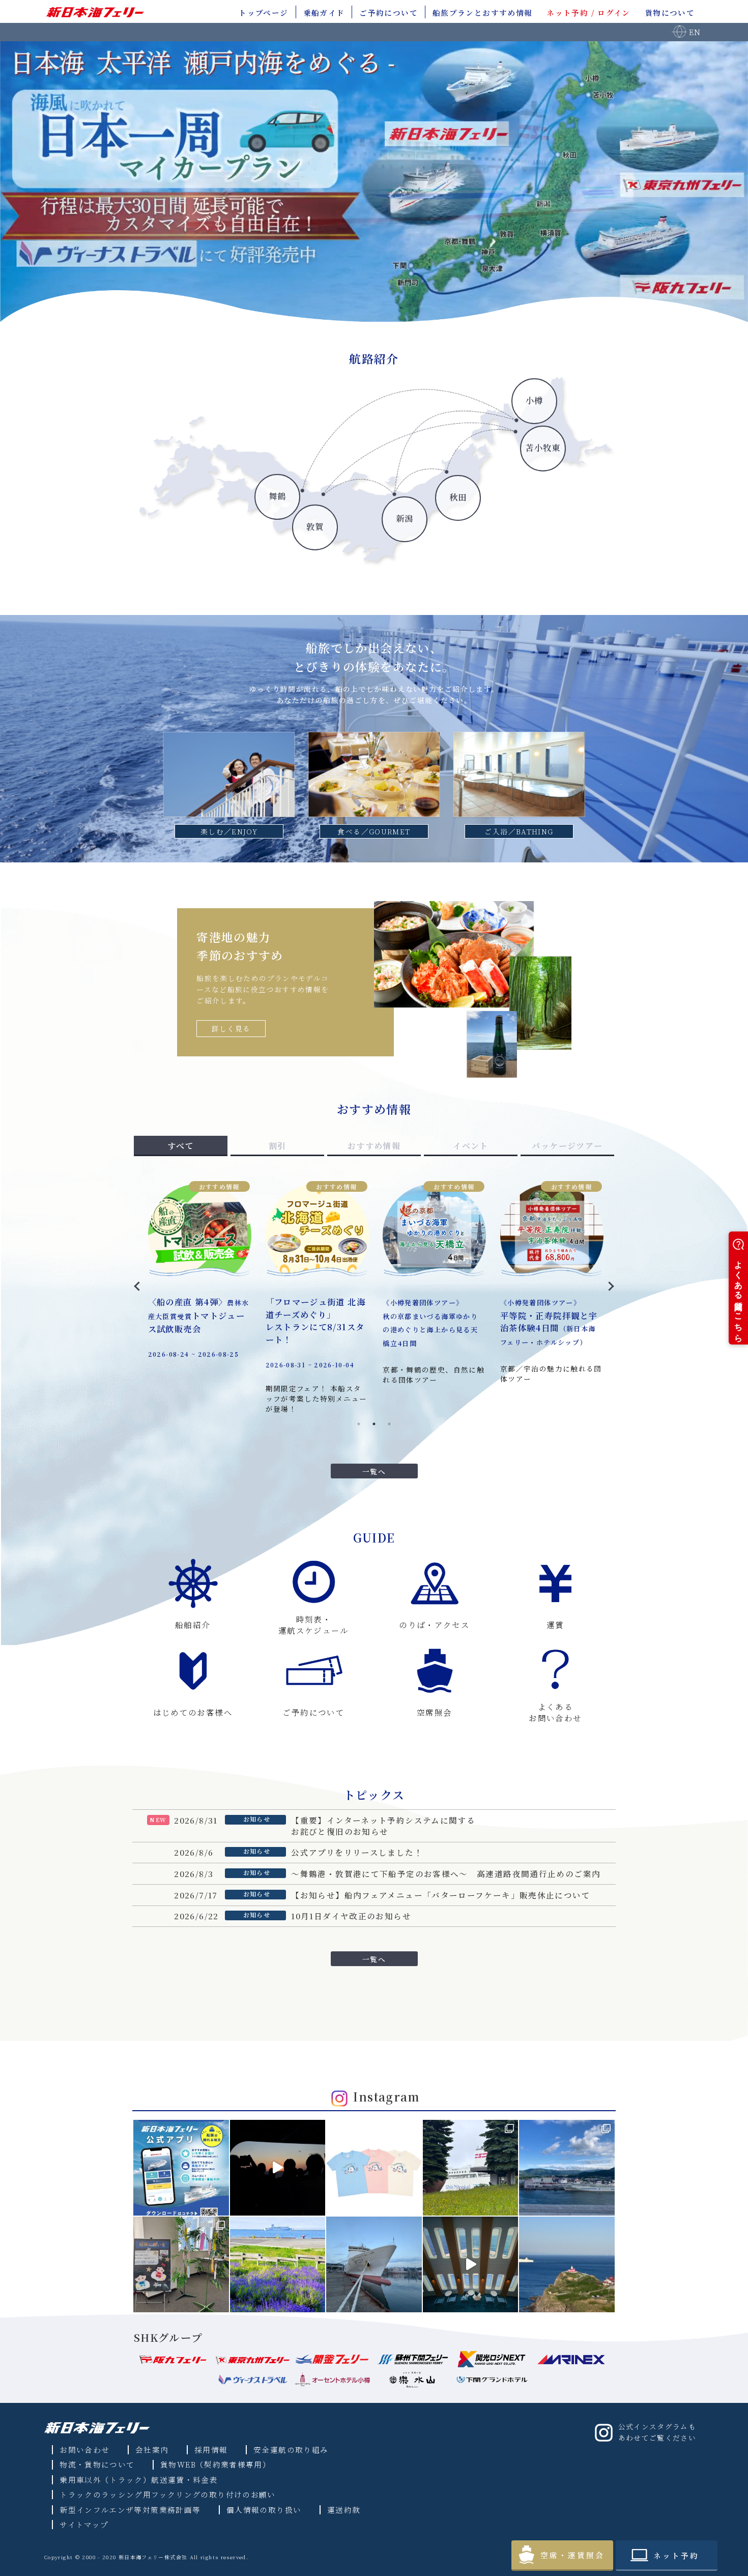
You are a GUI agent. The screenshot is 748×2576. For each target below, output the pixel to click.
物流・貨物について (97, 2464)
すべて (181, 1146)
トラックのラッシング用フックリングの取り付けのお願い (168, 2494)
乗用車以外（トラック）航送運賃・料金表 (139, 2480)
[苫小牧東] (384, 546)
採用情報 (211, 2449)
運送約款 (344, 2510)
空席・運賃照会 (572, 2555)
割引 (278, 1146)
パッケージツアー (567, 1146)
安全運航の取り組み (291, 2449)
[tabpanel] (374, 1290)
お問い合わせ (84, 2449)
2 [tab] (374, 1424)
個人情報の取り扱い (264, 2510)
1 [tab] (359, 1424)
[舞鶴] (155, 546)
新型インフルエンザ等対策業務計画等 (130, 2510)
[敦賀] (201, 546)
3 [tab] (389, 1424)
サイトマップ (84, 2524)
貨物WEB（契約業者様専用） (215, 2464)
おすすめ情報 (374, 1146)
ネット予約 (676, 2555)
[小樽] (338, 546)
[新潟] (247, 546)
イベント (470, 1146)
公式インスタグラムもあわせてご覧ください (657, 2432)
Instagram (386, 2097)
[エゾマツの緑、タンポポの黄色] (471, 2168)
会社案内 (152, 2449)
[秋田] (293, 546)
